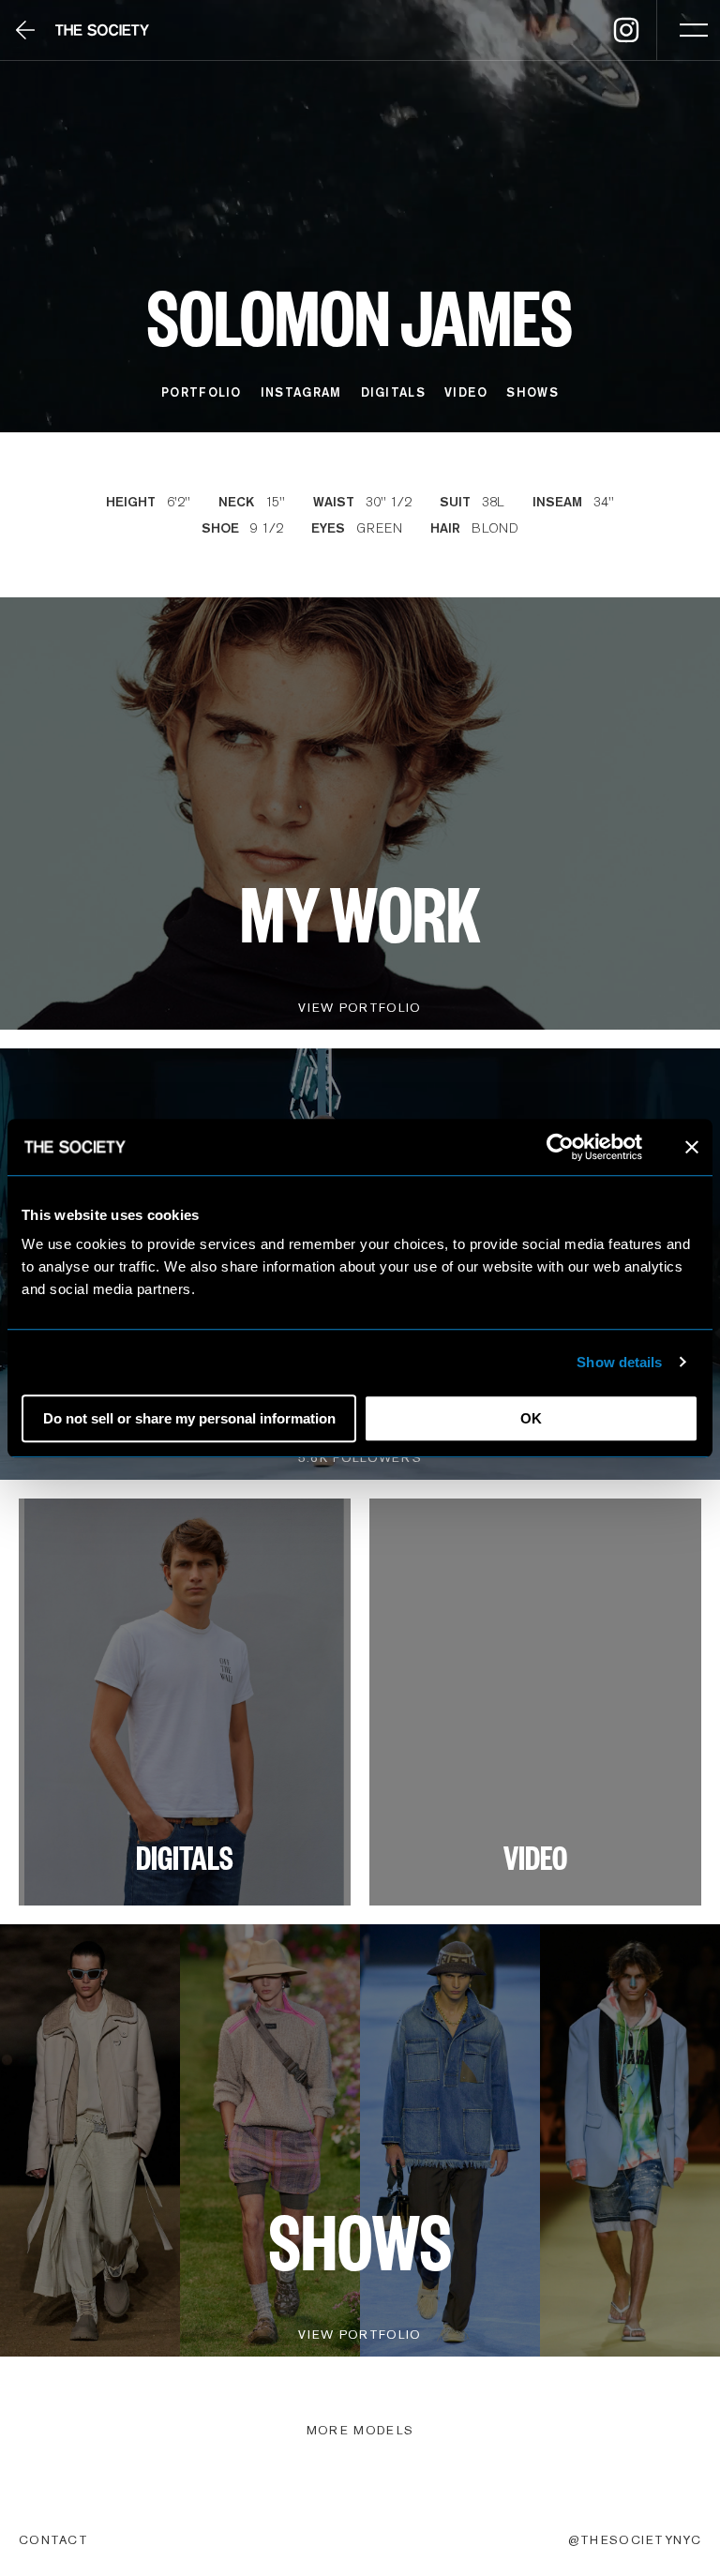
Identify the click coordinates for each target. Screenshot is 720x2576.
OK (531, 1418)
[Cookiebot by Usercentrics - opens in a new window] (560, 1147)
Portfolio (202, 392)
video (466, 392)
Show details (619, 1362)
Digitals (393, 392)
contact (53, 2540)
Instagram (301, 392)
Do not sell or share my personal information (189, 1418)
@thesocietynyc (635, 2540)
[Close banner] (692, 1147)
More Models (360, 2430)
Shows (532, 392)
